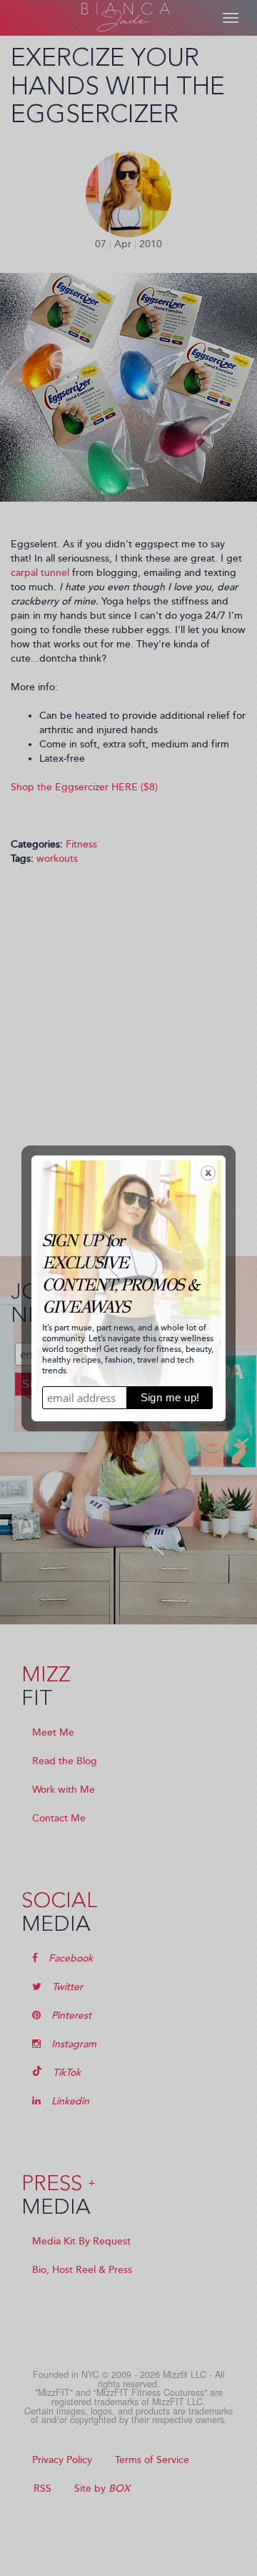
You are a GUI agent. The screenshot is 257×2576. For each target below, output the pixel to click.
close (208, 1173)
